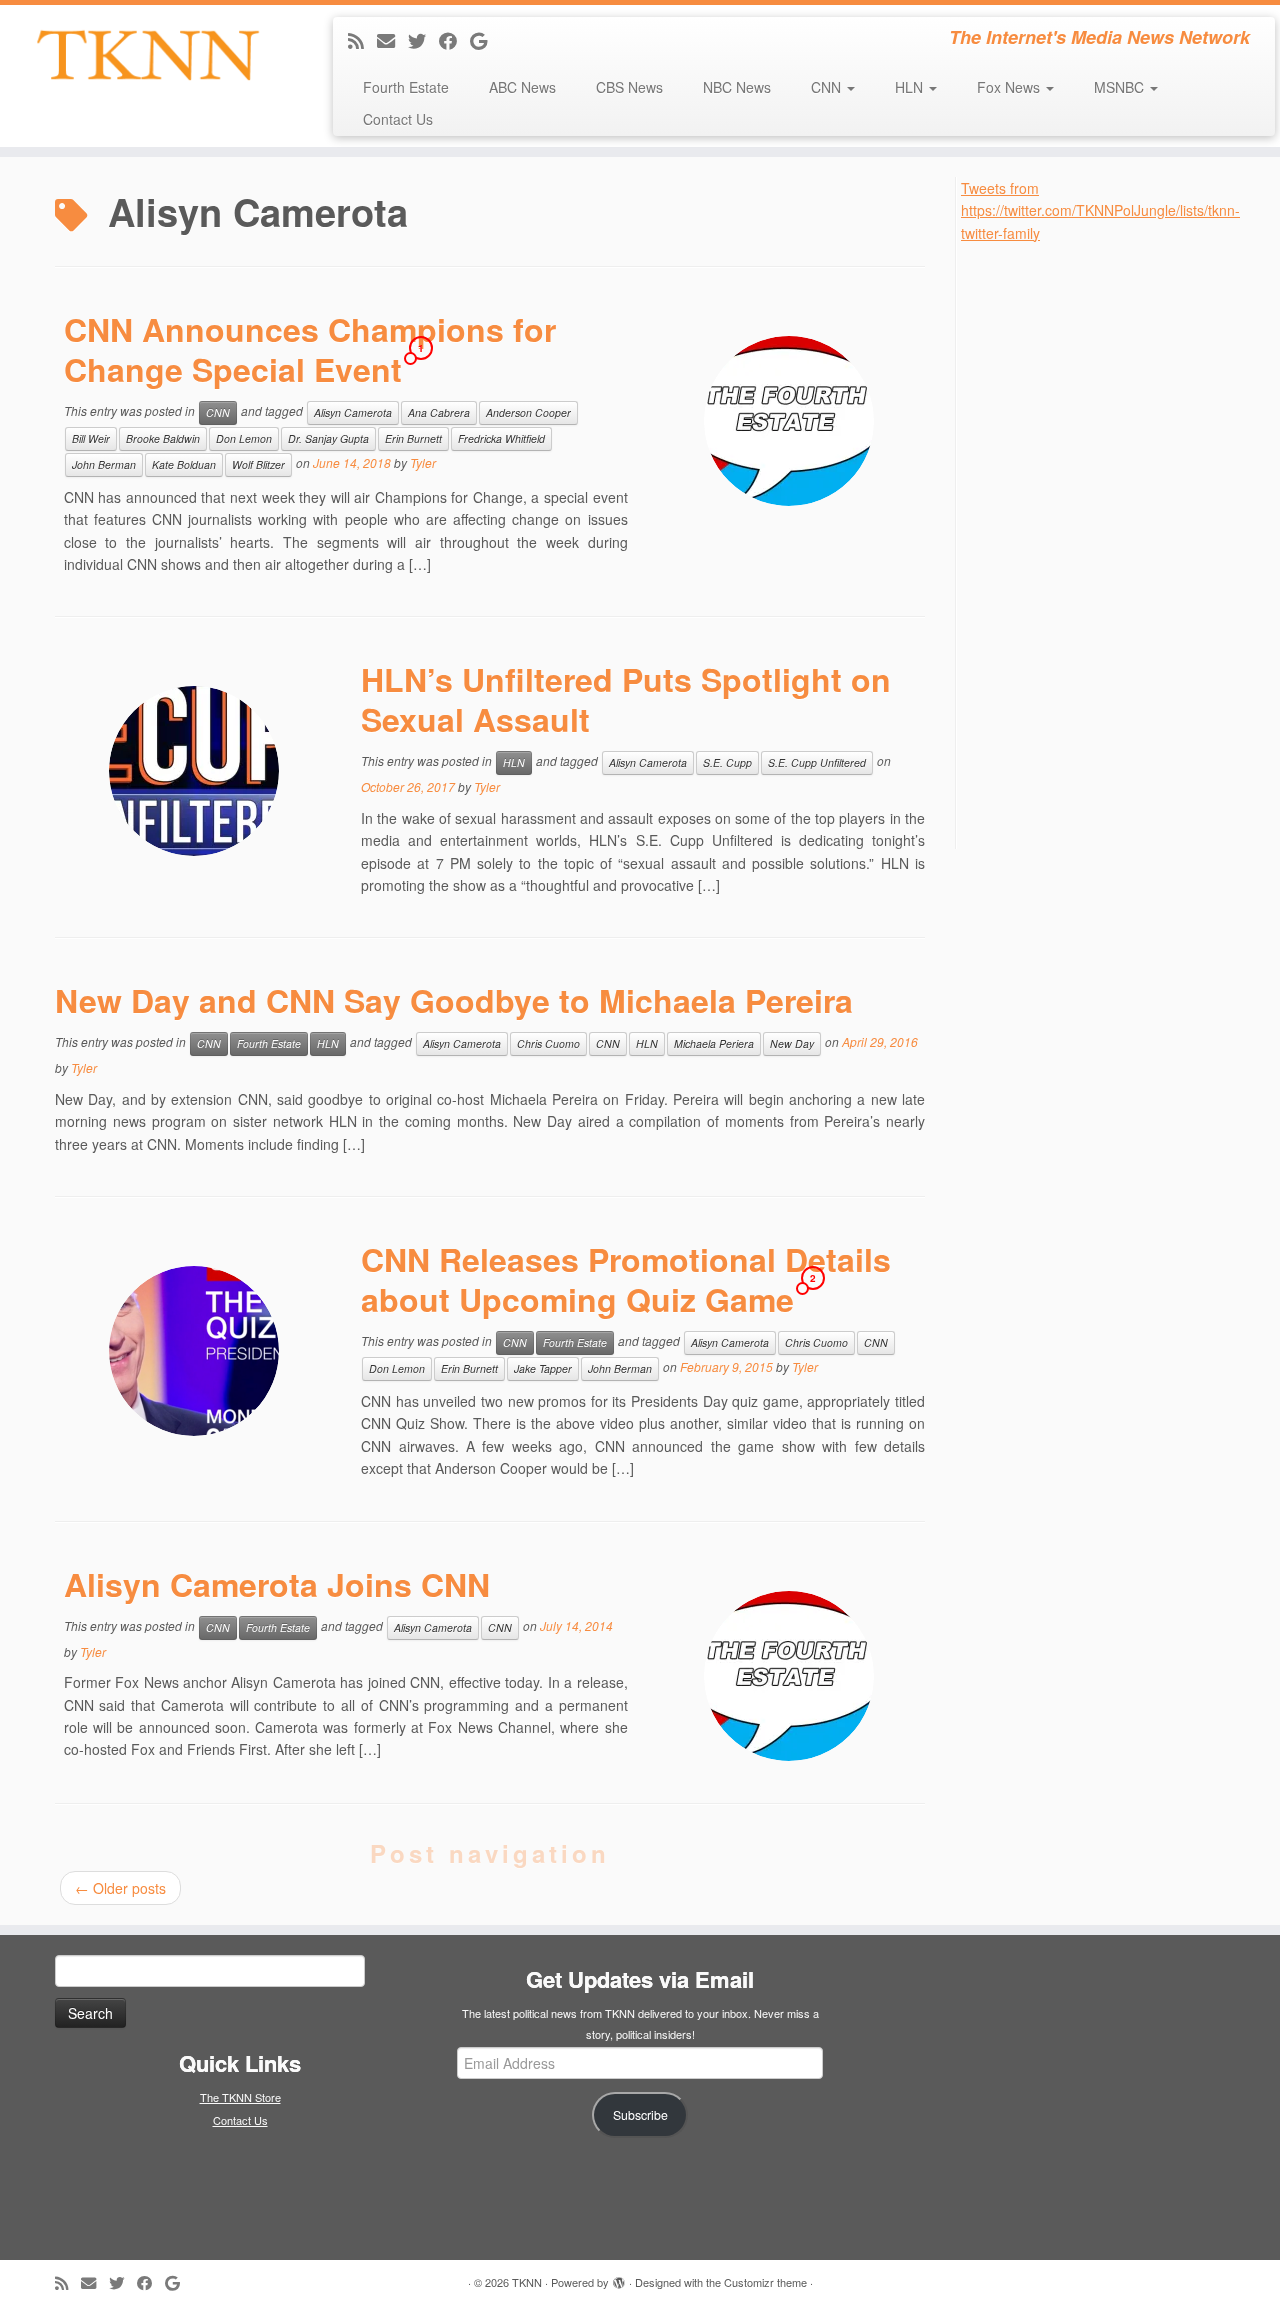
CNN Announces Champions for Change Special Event (310, 349)
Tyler (423, 462)
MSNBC (1121, 87)
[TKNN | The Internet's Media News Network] (147, 55)
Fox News (1010, 87)
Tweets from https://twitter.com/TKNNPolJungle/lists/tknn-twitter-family (1100, 210)
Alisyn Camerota (353, 412)
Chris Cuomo (548, 1043)
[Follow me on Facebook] (454, 40)
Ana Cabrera (439, 412)
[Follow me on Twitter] (423, 40)
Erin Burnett (413, 438)
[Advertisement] (1111, 544)
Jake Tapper (543, 1368)
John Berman (104, 464)
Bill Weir (91, 438)
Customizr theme (765, 2282)
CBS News (629, 87)
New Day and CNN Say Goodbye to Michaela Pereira (454, 1000)
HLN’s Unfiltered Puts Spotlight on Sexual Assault (626, 699)
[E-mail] (392, 40)
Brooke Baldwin (163, 438)
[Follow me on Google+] (485, 40)
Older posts (120, 1888)
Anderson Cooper (528, 412)
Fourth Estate (406, 87)
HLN (911, 87)
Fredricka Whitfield (501, 438)
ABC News (522, 87)
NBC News (737, 87)
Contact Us (398, 119)
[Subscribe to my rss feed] (362, 40)
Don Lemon (244, 438)
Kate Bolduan (184, 464)
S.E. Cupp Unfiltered (817, 762)
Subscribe (640, 2115)
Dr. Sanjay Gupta (328, 438)
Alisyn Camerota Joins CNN (277, 1584)
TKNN (527, 2282)
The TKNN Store (240, 2097)
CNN (828, 87)
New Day (792, 1043)
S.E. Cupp (727, 762)
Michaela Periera (714, 1043)
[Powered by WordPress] (619, 2278)
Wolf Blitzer (258, 464)
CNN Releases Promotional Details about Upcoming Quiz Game (626, 1279)
